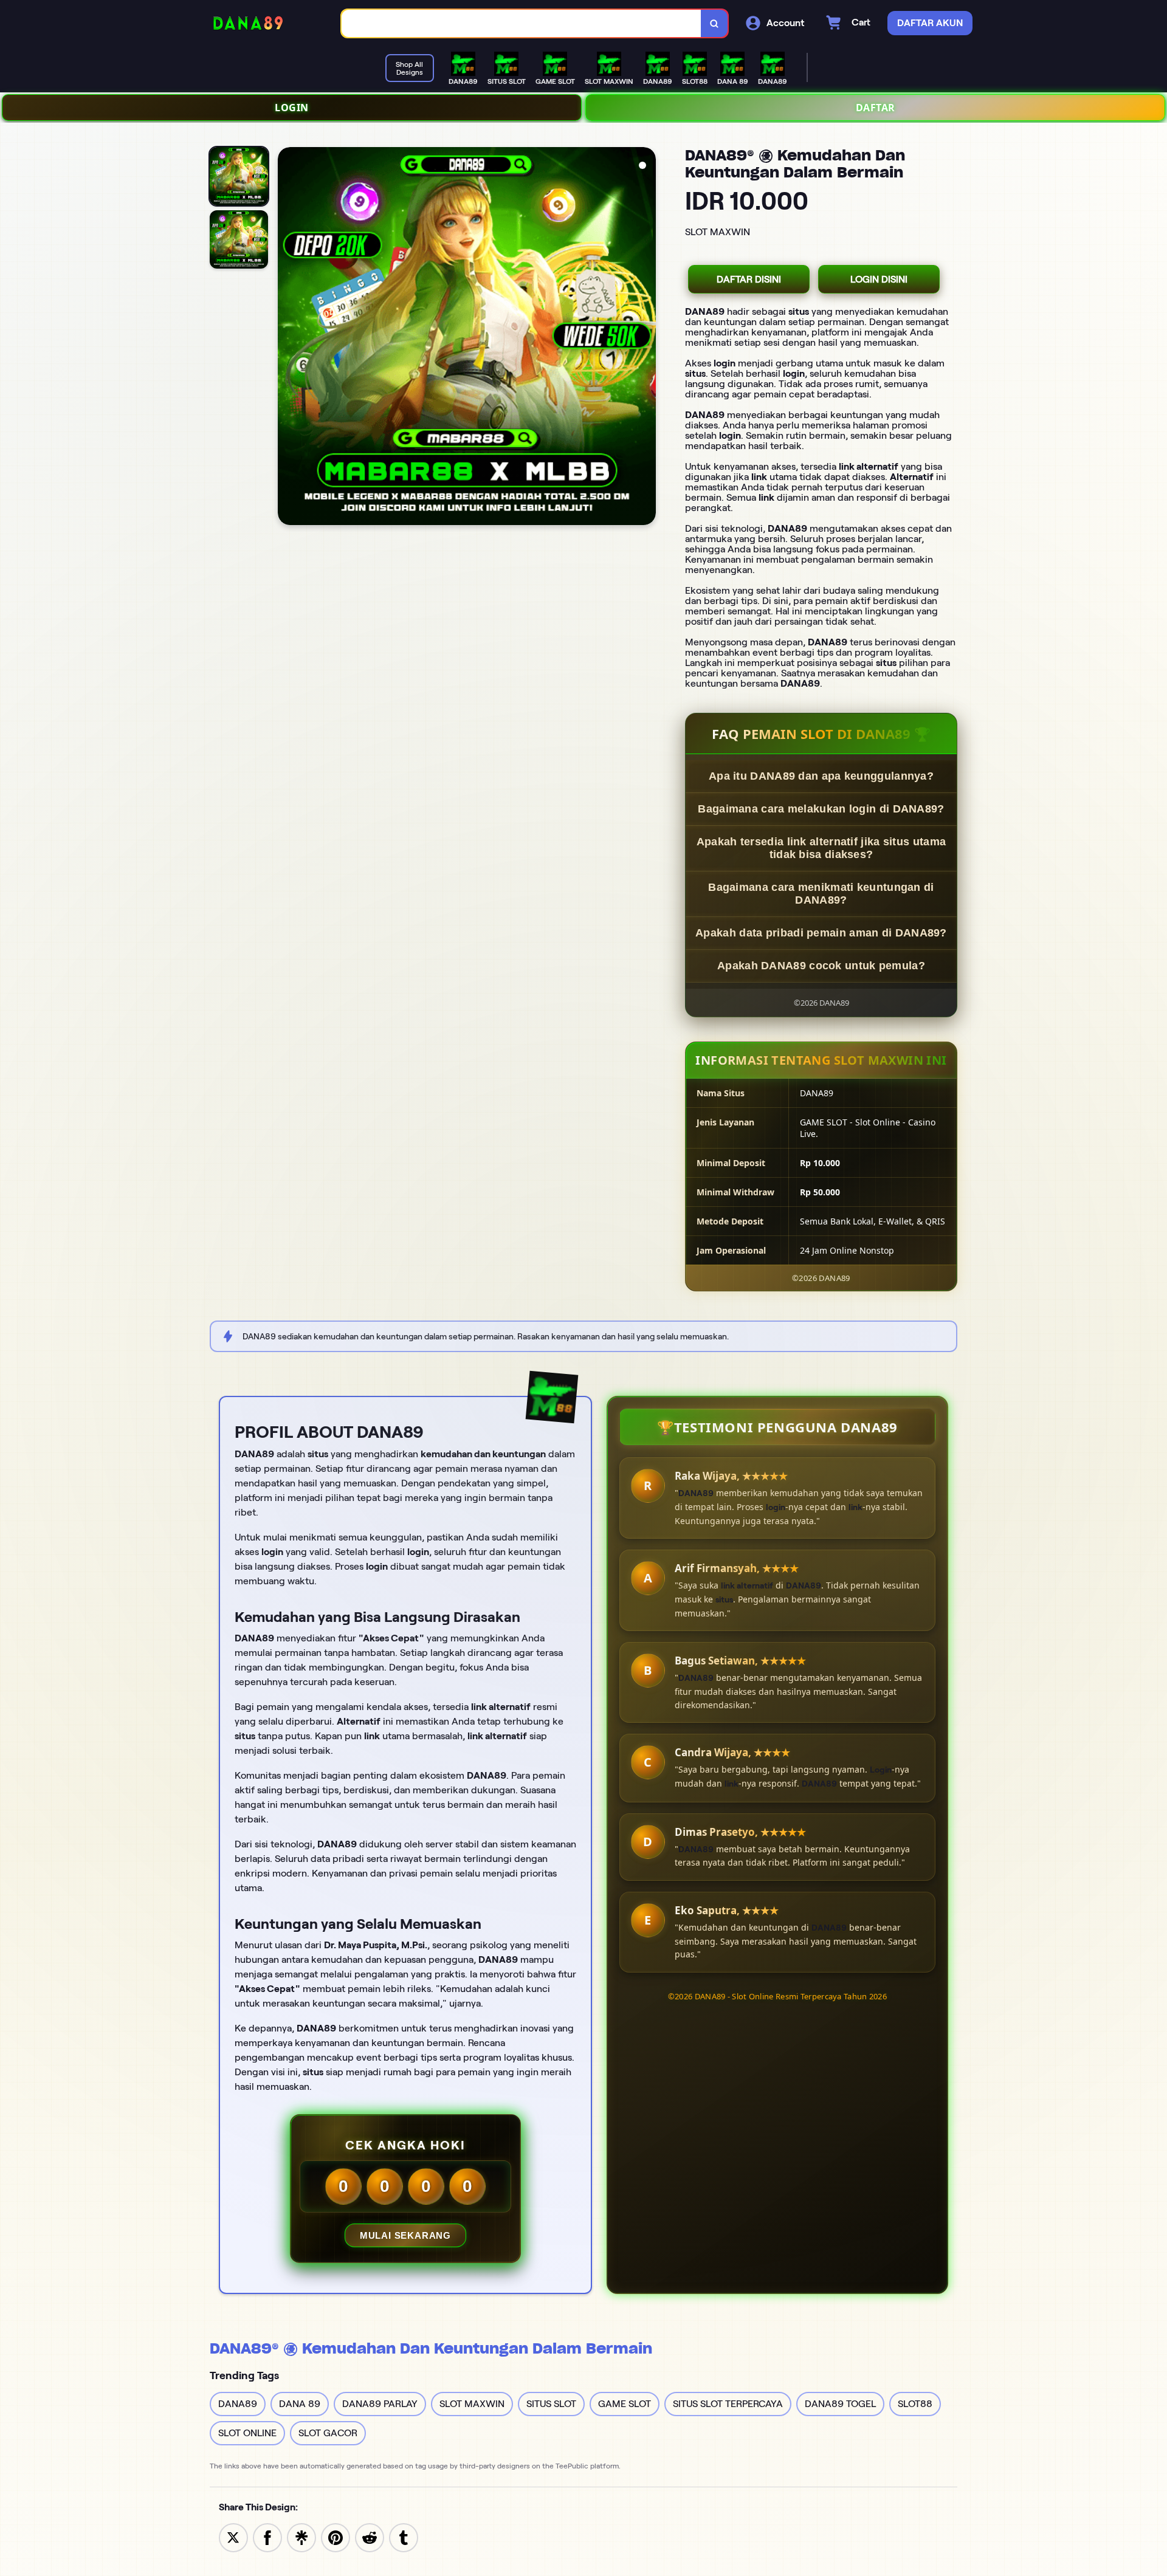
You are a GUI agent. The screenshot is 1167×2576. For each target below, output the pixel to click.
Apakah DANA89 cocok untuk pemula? (821, 966)
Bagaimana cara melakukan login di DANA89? (821, 809)
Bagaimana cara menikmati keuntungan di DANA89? (821, 894)
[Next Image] (646, 338)
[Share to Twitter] (233, 2537)
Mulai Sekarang (405, 2235)
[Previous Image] (287, 338)
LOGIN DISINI (879, 279)
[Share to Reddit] (370, 2537)
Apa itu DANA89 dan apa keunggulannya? (821, 776)
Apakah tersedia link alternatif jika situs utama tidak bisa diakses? (821, 848)
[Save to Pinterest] (336, 2537)
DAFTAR (876, 108)
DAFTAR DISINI (749, 279)
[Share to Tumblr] (404, 2537)
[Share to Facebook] (267, 2537)
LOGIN (292, 108)
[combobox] (522, 23)
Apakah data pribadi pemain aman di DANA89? (821, 933)
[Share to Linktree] (301, 2537)
